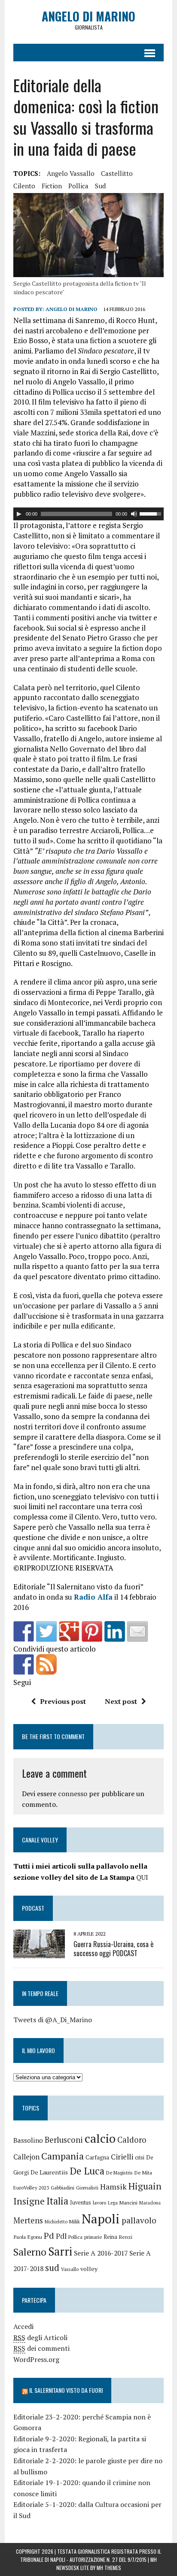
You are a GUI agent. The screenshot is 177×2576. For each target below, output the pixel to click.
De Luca (87, 2171)
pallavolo (139, 2220)
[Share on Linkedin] (115, 1631)
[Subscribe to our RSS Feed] (46, 1664)
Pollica (78, 186)
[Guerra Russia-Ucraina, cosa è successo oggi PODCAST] (39, 1952)
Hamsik (113, 2187)
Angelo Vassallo (71, 173)
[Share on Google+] (69, 1631)
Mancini (128, 2203)
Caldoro (132, 2140)
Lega (113, 2203)
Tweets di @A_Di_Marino (53, 2020)
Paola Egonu (28, 2237)
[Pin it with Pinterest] (92, 1631)
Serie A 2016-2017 (101, 2253)
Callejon (26, 2157)
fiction (52, 186)
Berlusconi (64, 2140)
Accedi (23, 2326)
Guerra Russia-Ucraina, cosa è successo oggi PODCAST (113, 1949)
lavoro (99, 2203)
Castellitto (117, 173)
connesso (73, 1794)
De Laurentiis (49, 2172)
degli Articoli (40, 2337)
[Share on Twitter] (46, 1631)
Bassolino (28, 2140)
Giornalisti (87, 2188)
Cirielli (122, 2157)
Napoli (101, 2219)
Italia (57, 2201)
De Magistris (119, 2173)
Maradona (150, 2203)
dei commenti (41, 2348)
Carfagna (97, 2158)
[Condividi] (24, 1631)
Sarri (60, 2251)
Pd (49, 2236)
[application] (88, 514)
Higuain (145, 2186)
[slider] (152, 513)
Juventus (81, 2203)
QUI (142, 1877)
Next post (121, 1701)
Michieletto (56, 2222)
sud (100, 186)
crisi (140, 2158)
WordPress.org (36, 2359)
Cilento (24, 186)
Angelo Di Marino (72, 309)
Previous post (63, 1701)
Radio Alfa (93, 1597)
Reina (110, 2237)
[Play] (19, 514)
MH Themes (109, 2568)
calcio (100, 2138)
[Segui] (24, 1664)
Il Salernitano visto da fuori (66, 2390)
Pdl (61, 2236)
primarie (93, 2237)
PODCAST (33, 1908)
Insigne (29, 2201)
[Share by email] (137, 1631)
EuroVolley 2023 (31, 2188)
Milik (75, 2221)
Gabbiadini (63, 2188)
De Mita (143, 2173)
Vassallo (70, 2269)
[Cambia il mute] (134, 514)
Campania (63, 2156)
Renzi (126, 2237)
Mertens (28, 2220)
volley (89, 2269)
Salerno (30, 2252)
